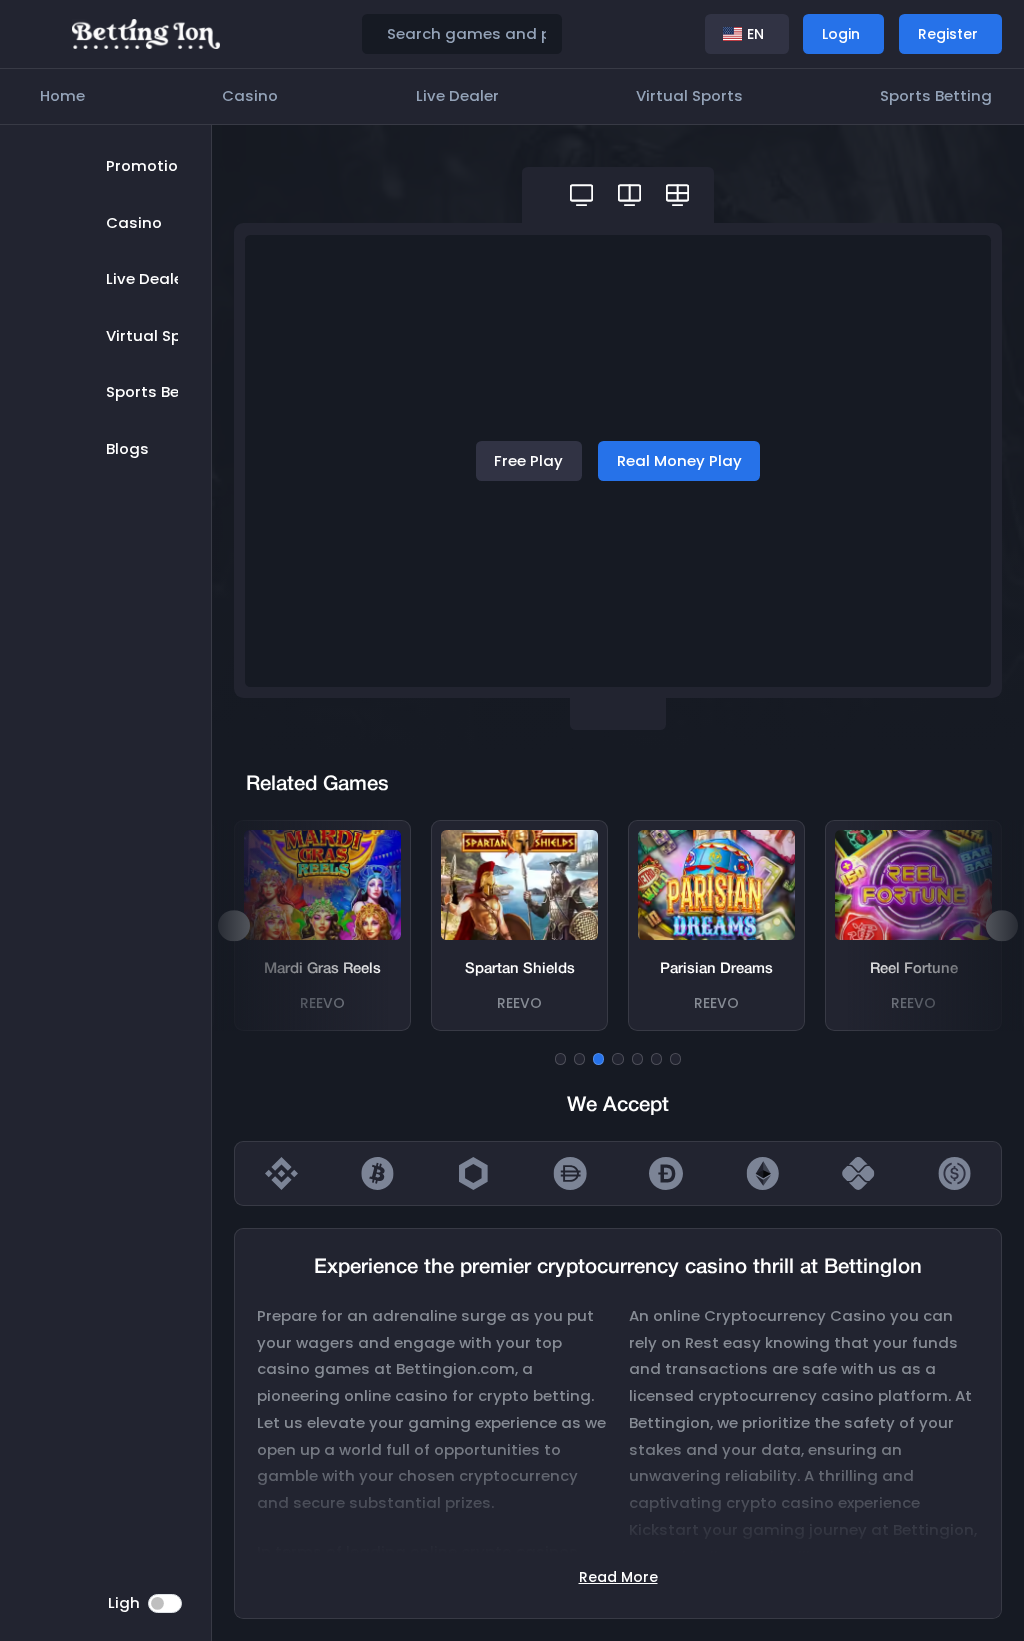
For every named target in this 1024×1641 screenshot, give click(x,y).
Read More (618, 1577)
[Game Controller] (582, 195)
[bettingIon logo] (146, 33)
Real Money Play (679, 460)
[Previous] (234, 926)
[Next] (1002, 926)
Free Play (528, 460)
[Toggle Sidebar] (40, 34)
